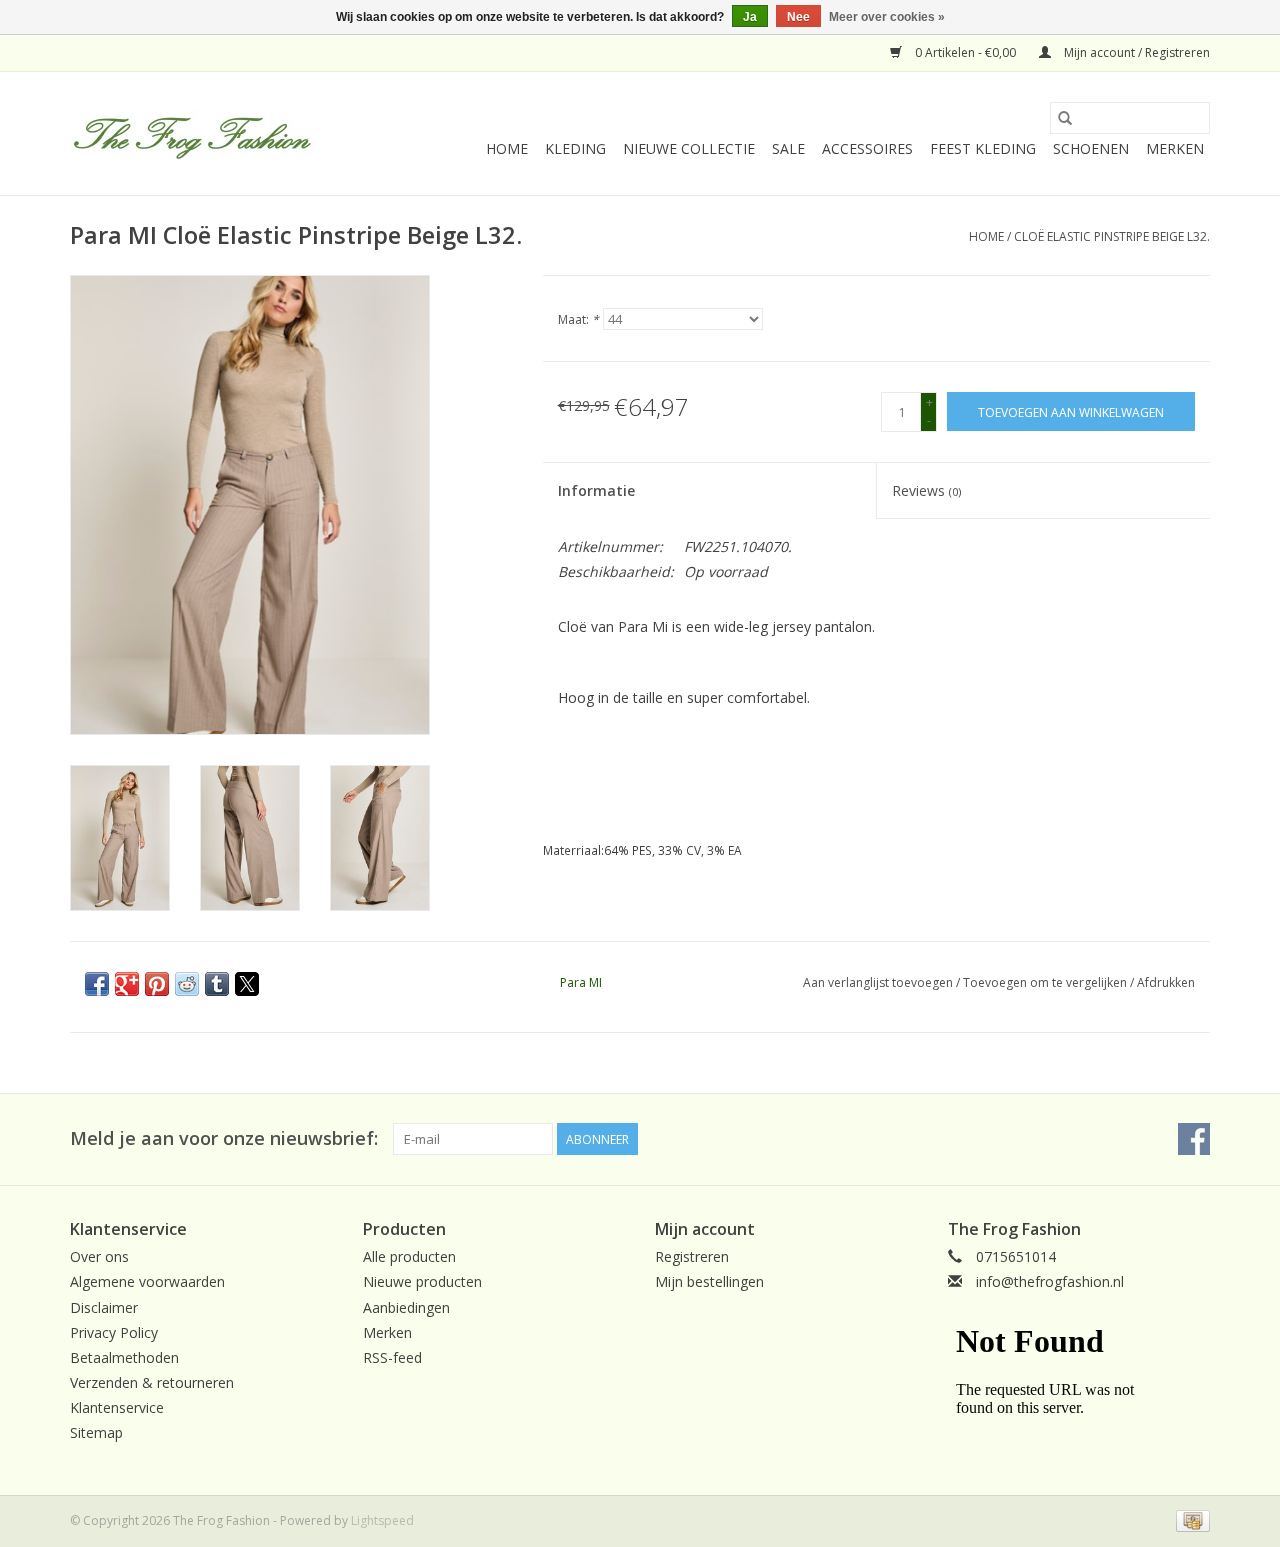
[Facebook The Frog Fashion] (1194, 1139)
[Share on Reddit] (187, 984)
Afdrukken (1166, 982)
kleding (575, 148)
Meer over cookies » (887, 17)
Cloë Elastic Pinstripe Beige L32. (1112, 236)
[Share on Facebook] (97, 984)
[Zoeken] (1065, 118)
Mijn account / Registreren (1135, 52)
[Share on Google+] (127, 984)
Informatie (596, 490)
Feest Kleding (983, 148)
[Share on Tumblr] (217, 984)
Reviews (926, 490)
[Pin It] (157, 984)
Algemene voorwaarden (147, 1281)
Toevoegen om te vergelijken (1046, 982)
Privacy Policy (114, 1332)
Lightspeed (382, 1520)
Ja (750, 17)
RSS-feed (392, 1357)
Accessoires (867, 148)
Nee (798, 17)
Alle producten (409, 1256)
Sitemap (96, 1432)
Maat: (578, 319)
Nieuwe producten (422, 1281)
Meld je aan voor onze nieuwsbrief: (224, 1138)
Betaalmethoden (124, 1357)
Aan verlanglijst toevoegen (879, 982)
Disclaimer (104, 1307)
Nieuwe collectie (689, 148)
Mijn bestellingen (709, 1281)
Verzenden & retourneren (152, 1382)
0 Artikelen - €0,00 (965, 52)
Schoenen (1091, 148)
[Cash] (1189, 1519)
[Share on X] (247, 984)
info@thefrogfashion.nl (1050, 1281)
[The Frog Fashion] (192, 134)
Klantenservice (117, 1407)
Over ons (99, 1256)
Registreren (692, 1256)
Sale (788, 148)
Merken (1175, 148)
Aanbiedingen (406, 1307)
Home (507, 148)
